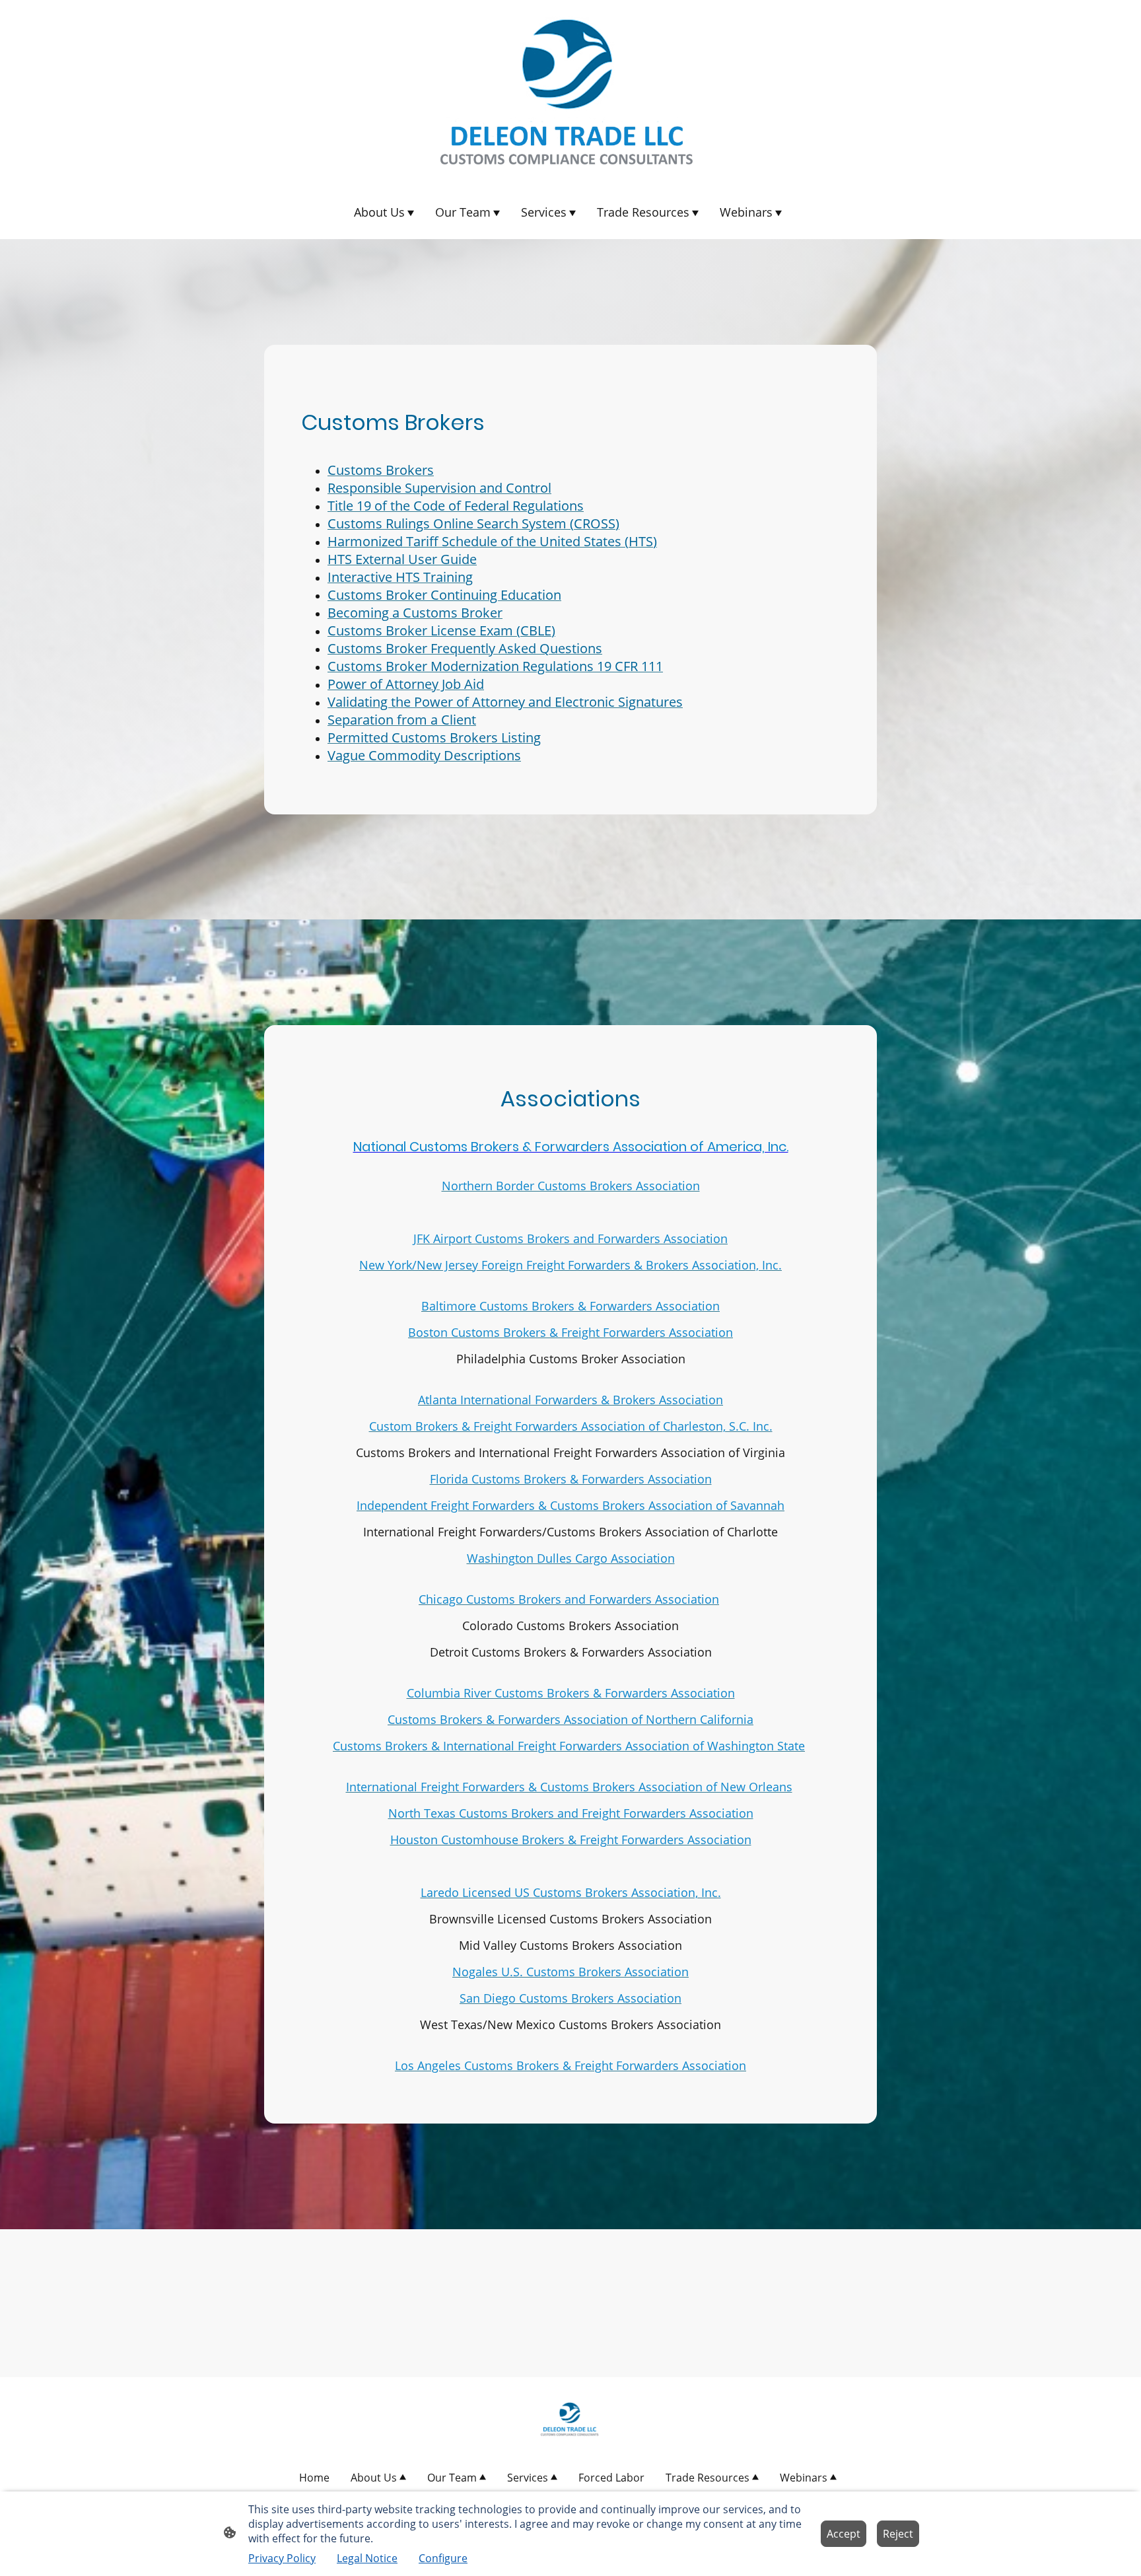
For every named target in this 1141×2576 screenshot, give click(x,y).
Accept (844, 2534)
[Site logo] (570, 92)
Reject (898, 2534)
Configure (443, 2558)
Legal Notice (367, 2558)
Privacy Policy (282, 2558)
